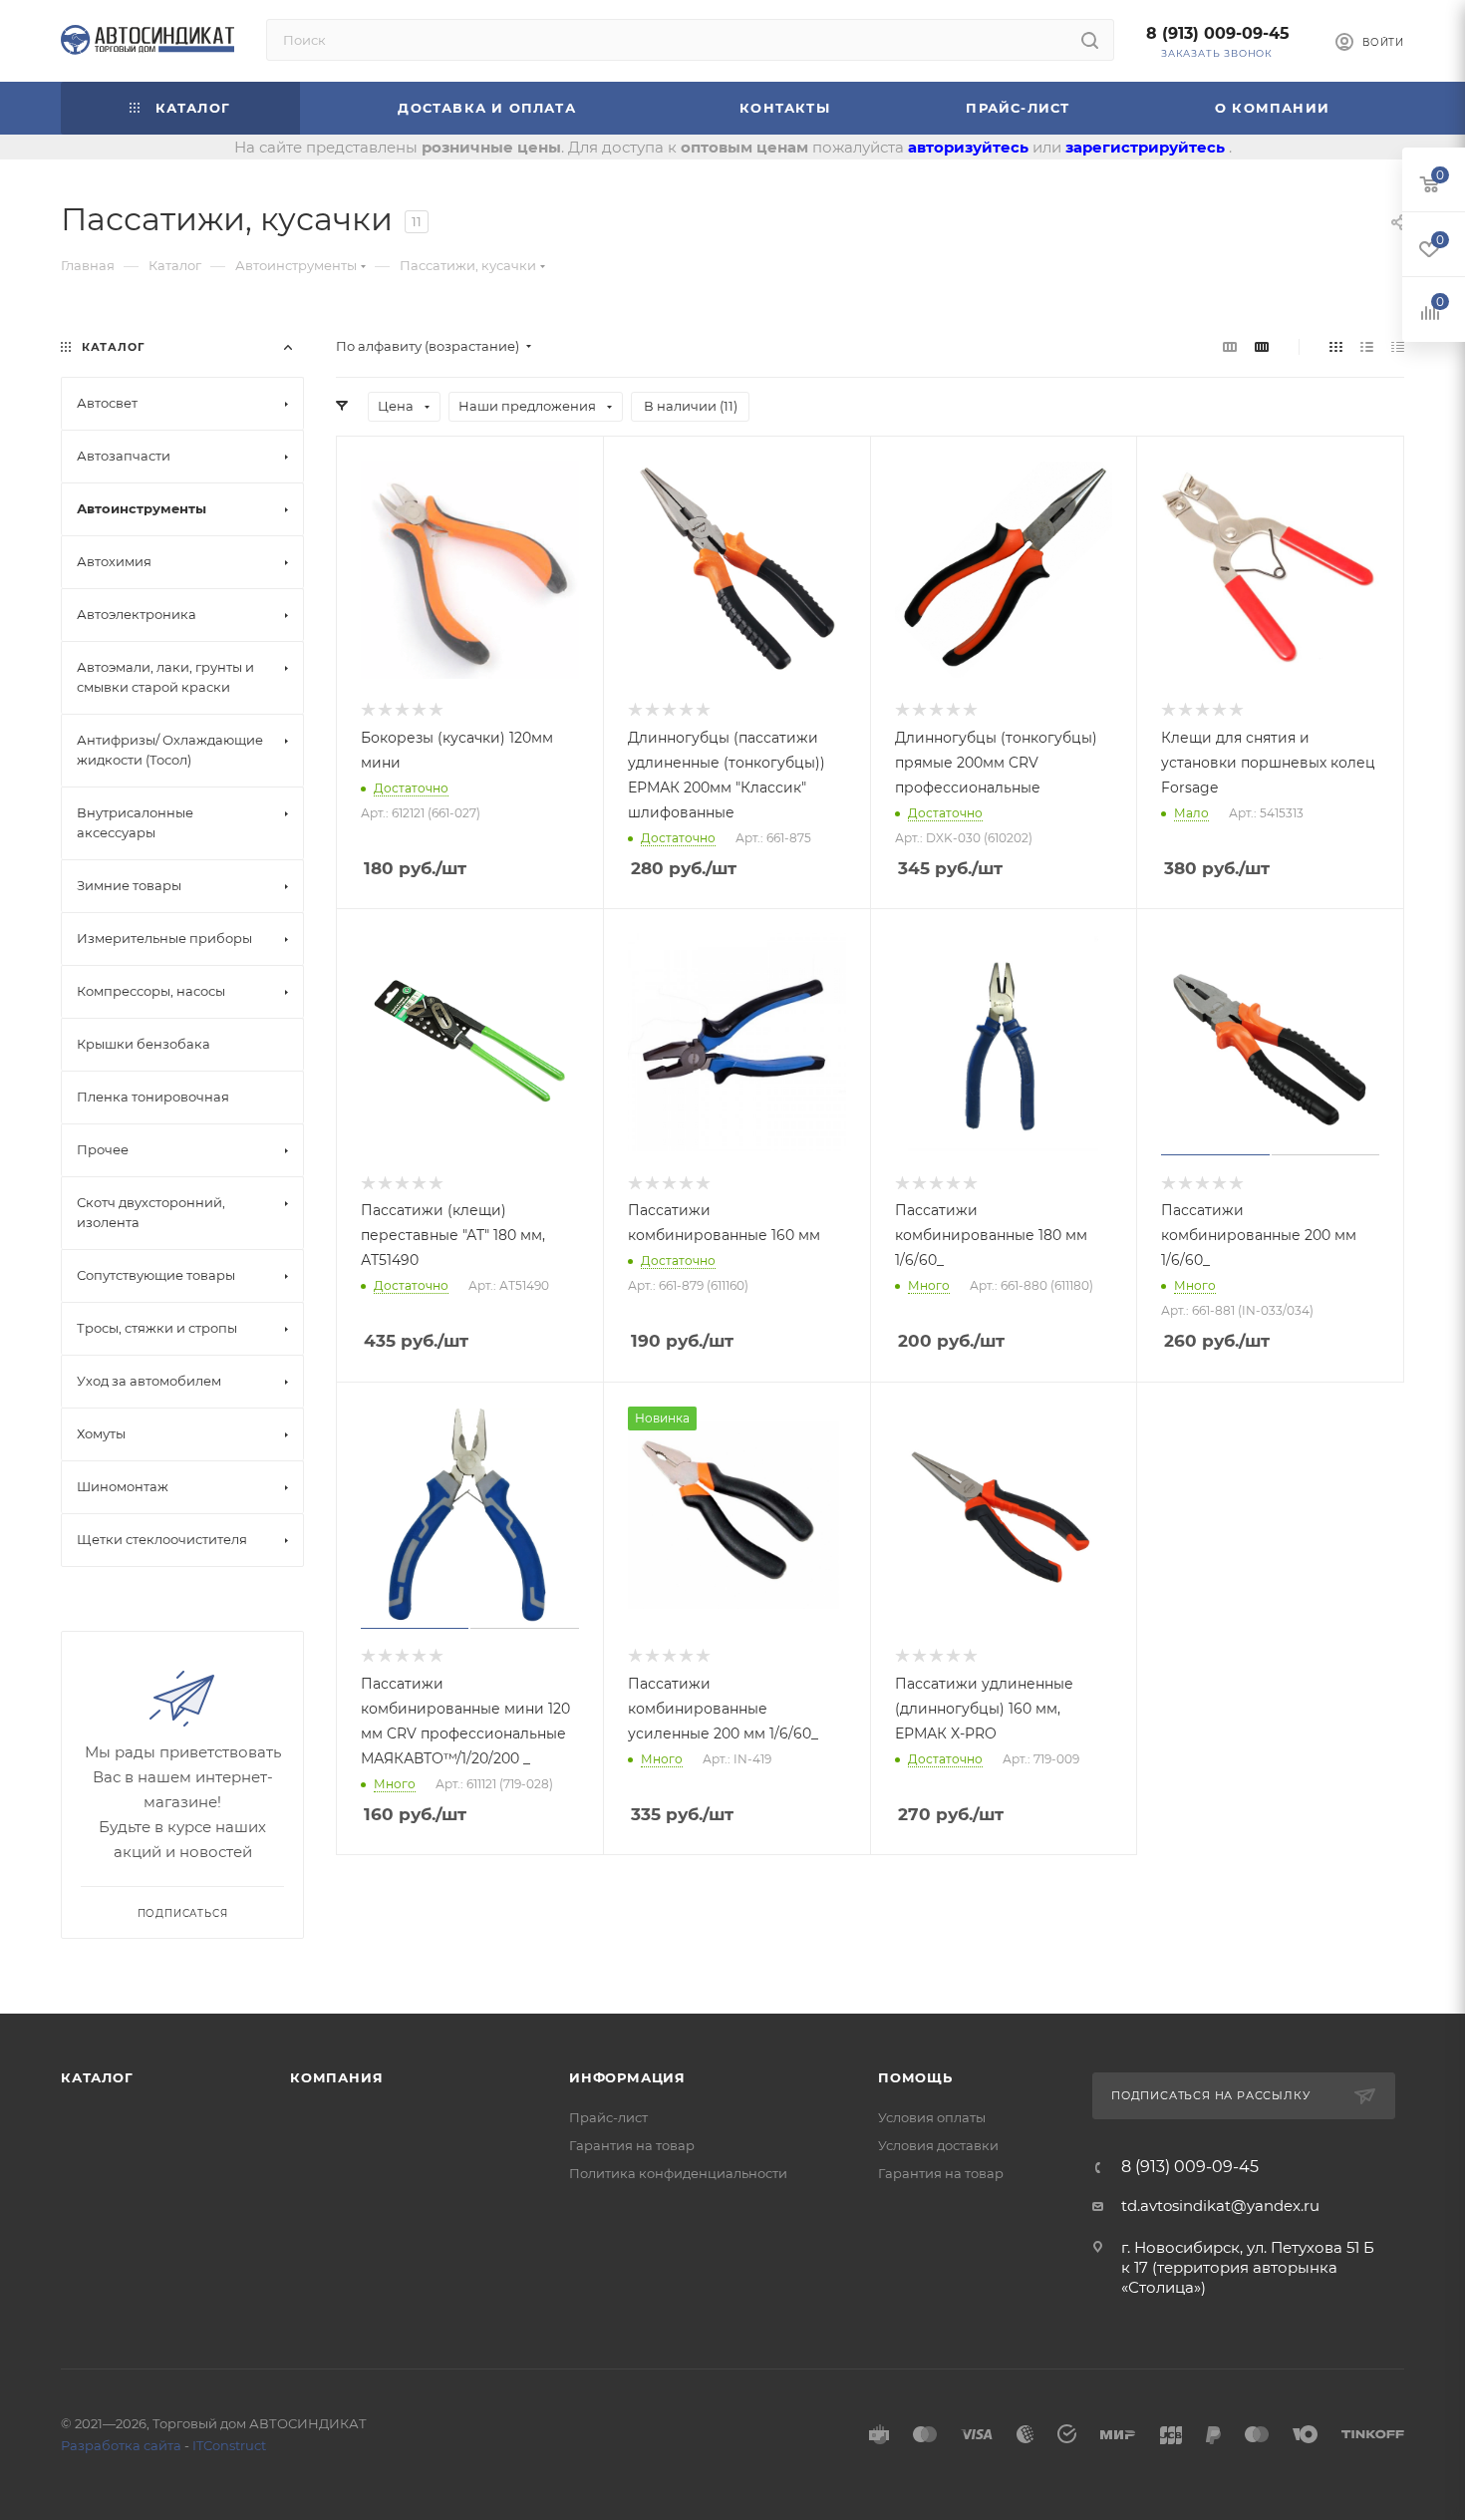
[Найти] (1090, 40)
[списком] (1367, 346)
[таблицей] (1398, 346)
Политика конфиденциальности (678, 2173)
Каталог (97, 2077)
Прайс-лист (608, 2117)
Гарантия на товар (632, 2145)
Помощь (915, 2077)
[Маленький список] (1230, 346)
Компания (336, 2077)
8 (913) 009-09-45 (1218, 33)
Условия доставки (938, 2145)
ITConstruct (229, 2445)
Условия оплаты (932, 2117)
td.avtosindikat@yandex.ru (1220, 2205)
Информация (627, 2077)
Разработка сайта (121, 2445)
